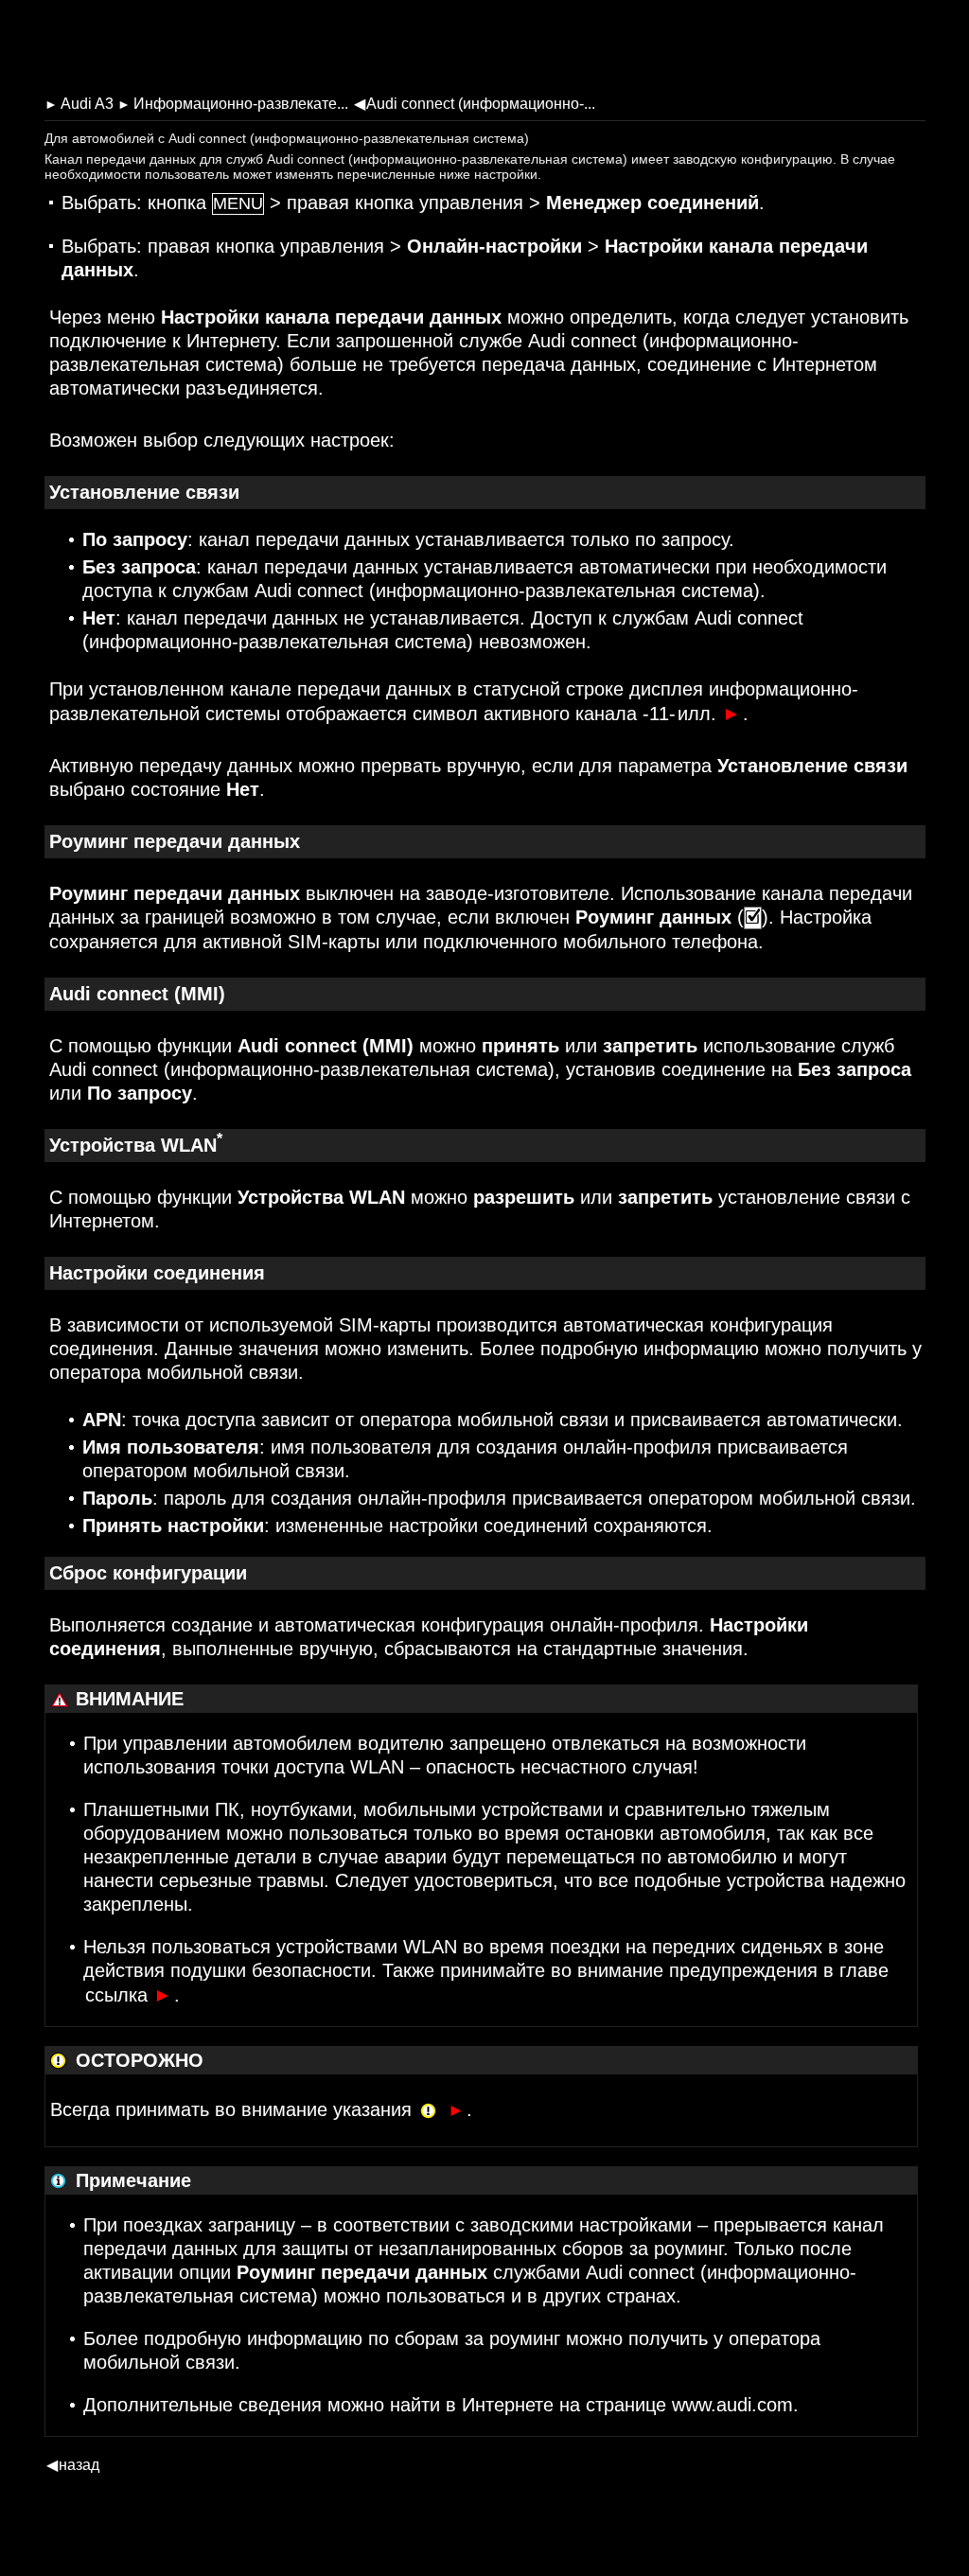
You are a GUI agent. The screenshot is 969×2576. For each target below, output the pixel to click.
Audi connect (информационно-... (475, 104)
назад (73, 2465)
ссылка (129, 1995)
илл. (709, 714)
